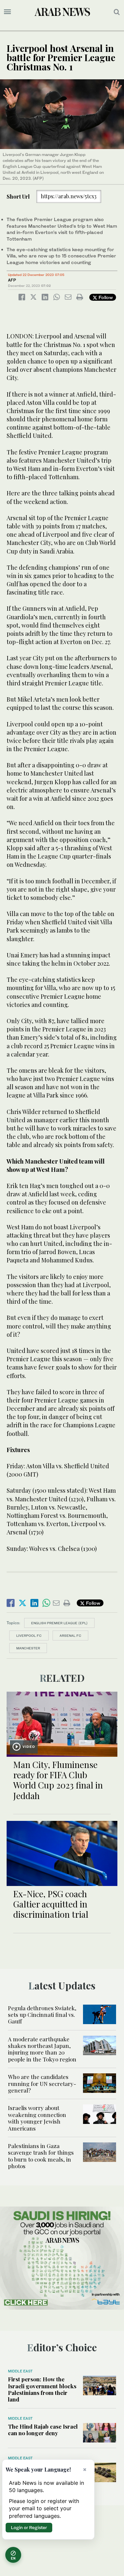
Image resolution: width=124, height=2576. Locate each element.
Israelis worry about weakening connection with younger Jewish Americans (37, 2118)
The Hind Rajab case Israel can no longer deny (43, 2430)
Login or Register (29, 2527)
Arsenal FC (70, 1635)
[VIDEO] (62, 1723)
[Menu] (7, 12)
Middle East (20, 2371)
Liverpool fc (29, 1635)
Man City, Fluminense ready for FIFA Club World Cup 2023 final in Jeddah (58, 1780)
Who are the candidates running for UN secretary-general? (42, 2083)
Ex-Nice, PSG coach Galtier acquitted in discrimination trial (51, 1904)
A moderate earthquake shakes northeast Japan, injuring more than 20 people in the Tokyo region (42, 2049)
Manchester (28, 1648)
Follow (105, 297)
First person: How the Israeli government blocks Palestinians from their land (42, 2389)
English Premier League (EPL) (59, 1623)
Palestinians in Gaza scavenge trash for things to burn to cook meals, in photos (41, 2156)
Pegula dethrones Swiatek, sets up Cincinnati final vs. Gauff (42, 2015)
